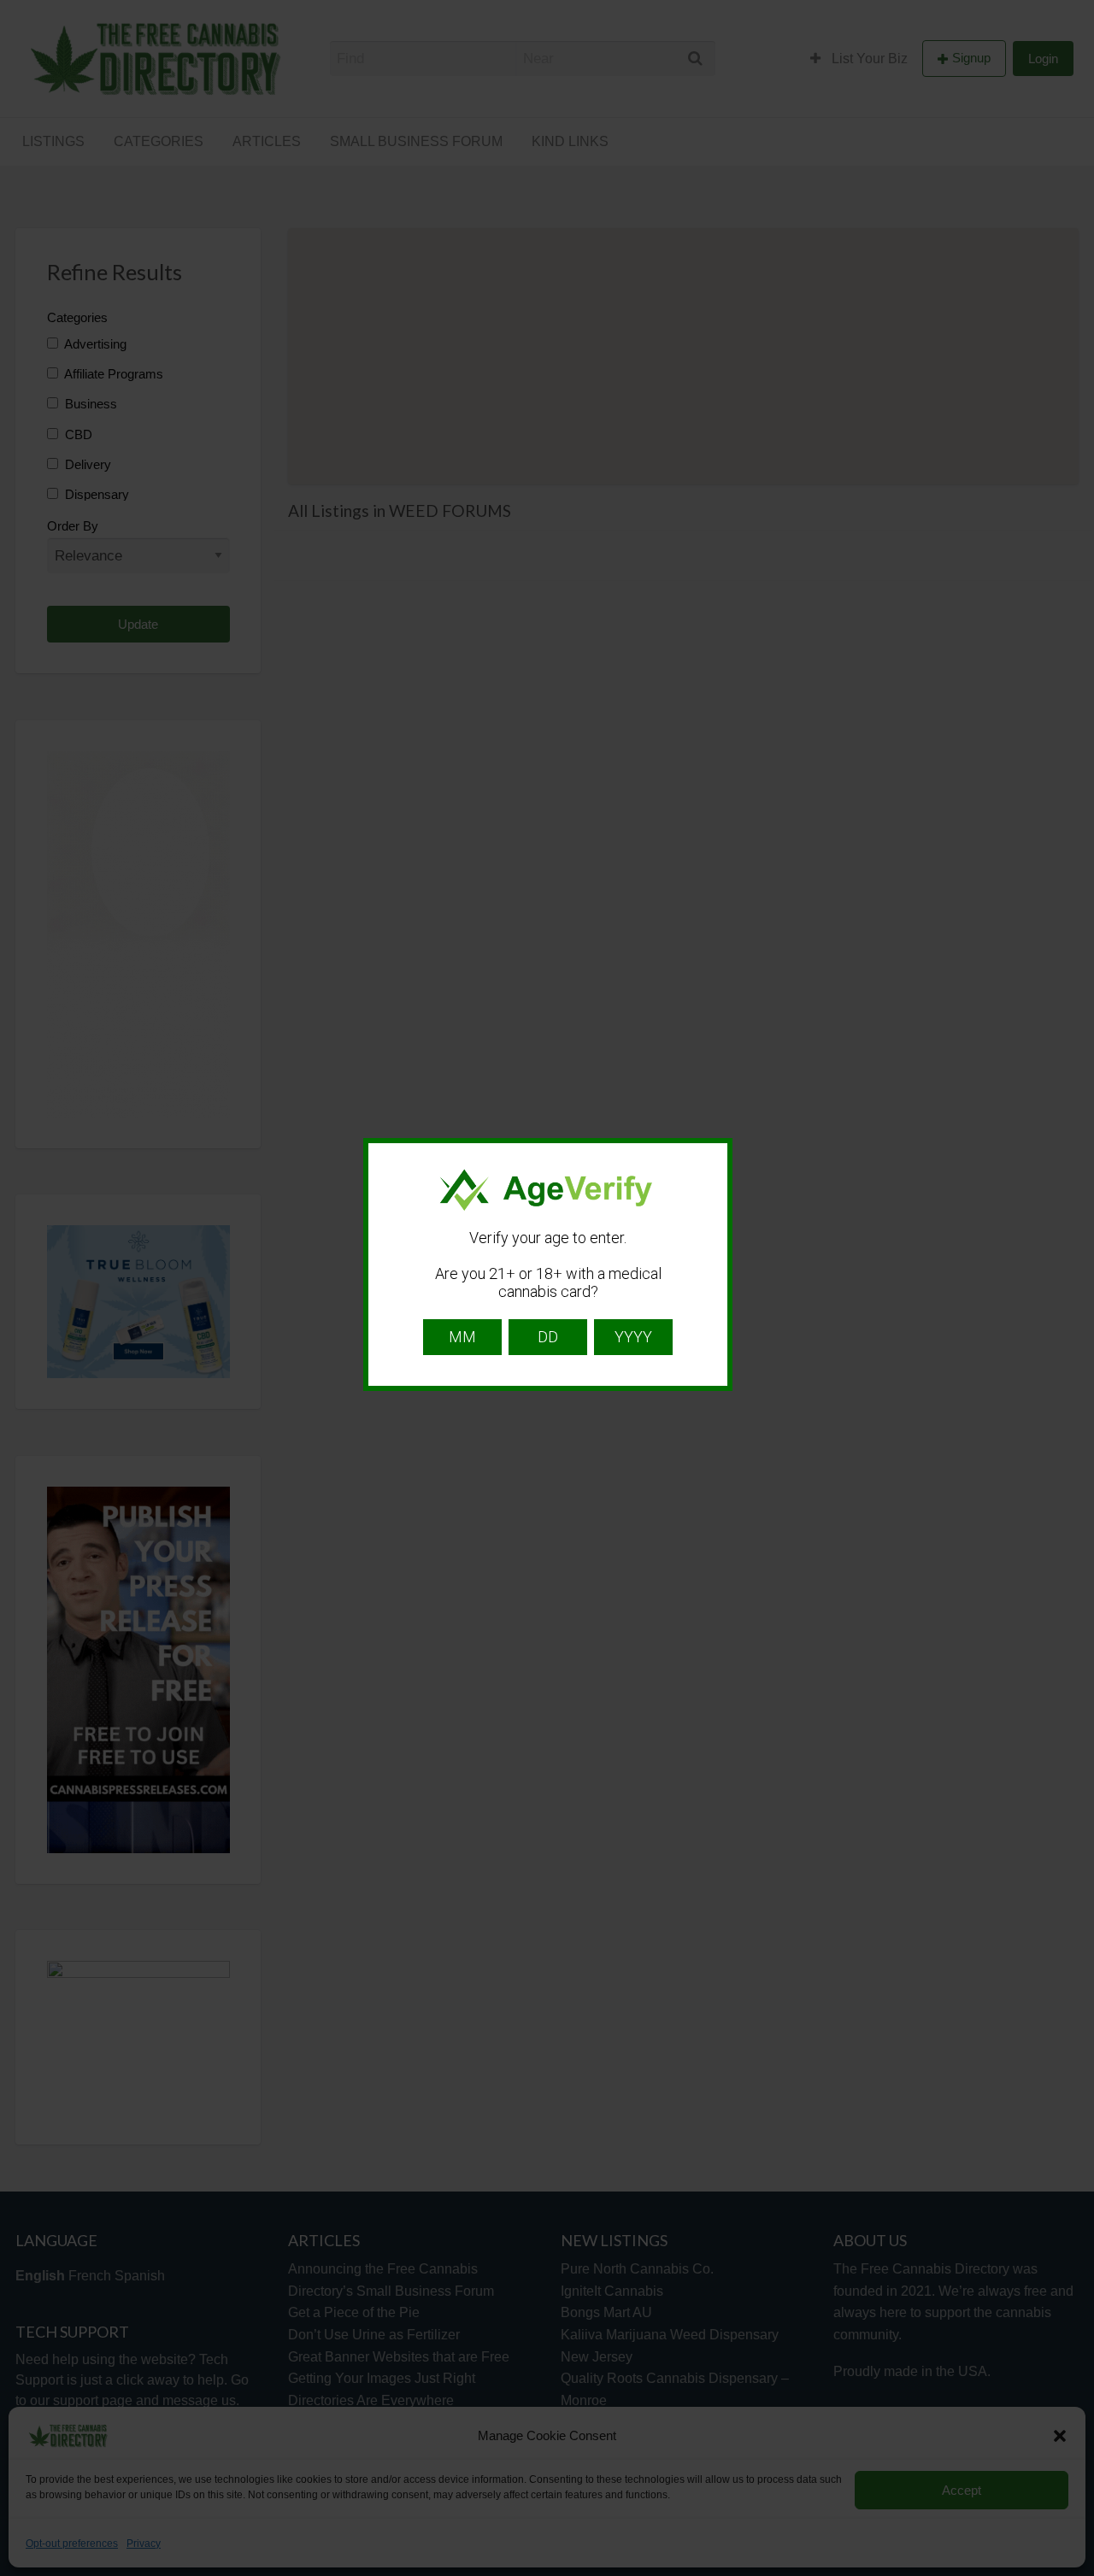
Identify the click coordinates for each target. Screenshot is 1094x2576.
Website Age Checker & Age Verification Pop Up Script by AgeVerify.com (1073, 2572)
